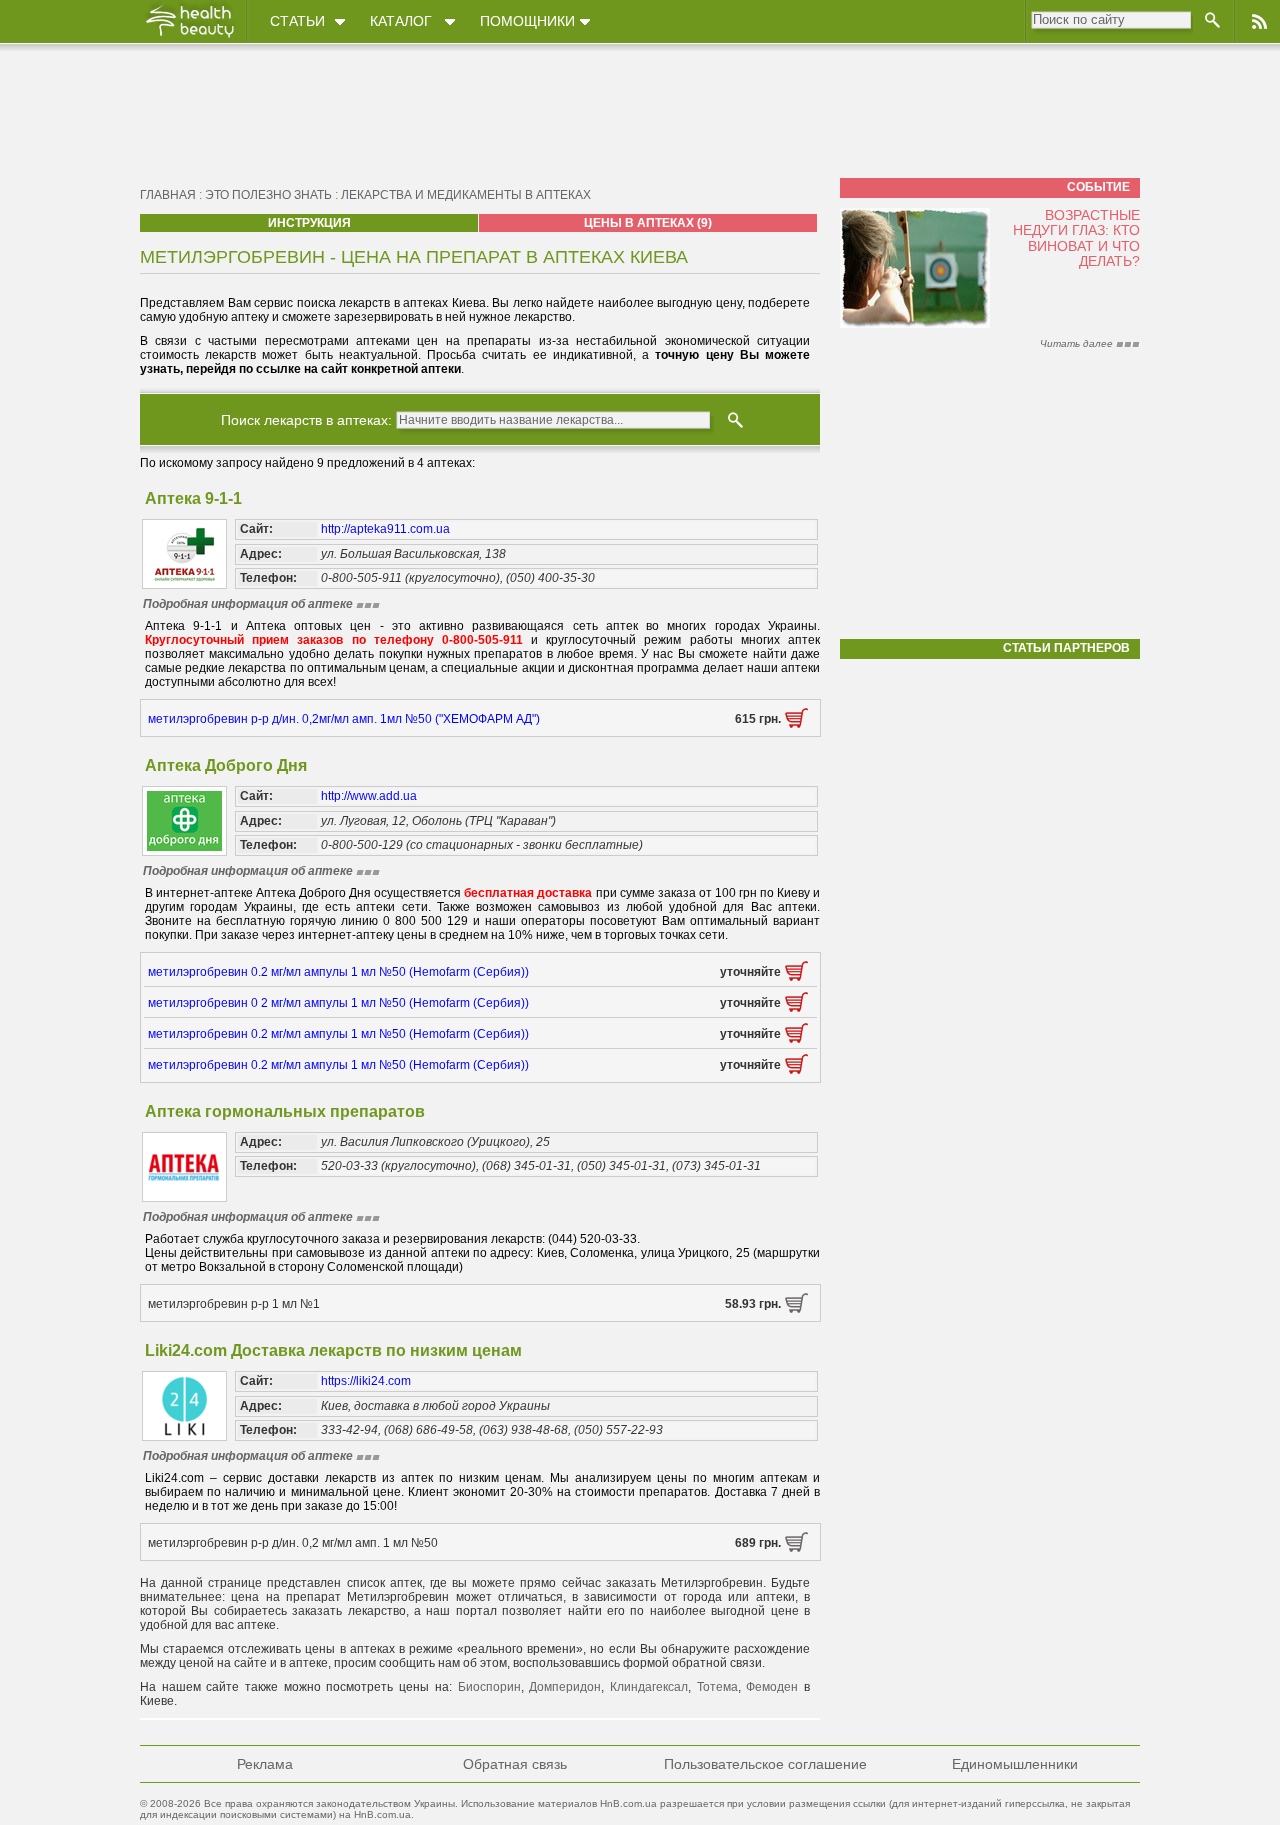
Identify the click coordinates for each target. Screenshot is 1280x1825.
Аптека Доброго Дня (226, 765)
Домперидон (565, 1687)
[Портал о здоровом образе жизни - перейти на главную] (189, 37)
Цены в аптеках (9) (648, 223)
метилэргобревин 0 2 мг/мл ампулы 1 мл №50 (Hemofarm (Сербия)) (338, 1003)
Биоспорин (489, 1687)
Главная (168, 195)
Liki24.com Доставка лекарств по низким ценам (333, 1350)
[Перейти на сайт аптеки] (796, 724)
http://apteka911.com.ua (385, 529)
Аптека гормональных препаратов (285, 1111)
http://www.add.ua (369, 796)
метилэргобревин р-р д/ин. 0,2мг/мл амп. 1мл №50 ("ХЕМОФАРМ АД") (344, 719)
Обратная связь (515, 1764)
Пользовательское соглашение (765, 1764)
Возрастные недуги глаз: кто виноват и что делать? (1076, 238)
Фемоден (772, 1687)
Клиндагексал (649, 1687)
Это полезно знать (268, 195)
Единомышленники (1015, 1764)
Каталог (401, 21)
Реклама (265, 1764)
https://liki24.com (366, 1381)
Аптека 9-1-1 (193, 498)
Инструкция (309, 223)
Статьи (297, 21)
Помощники (527, 21)
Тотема (717, 1687)
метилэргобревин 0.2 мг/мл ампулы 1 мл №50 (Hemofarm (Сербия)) (338, 972)
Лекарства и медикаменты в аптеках (466, 195)
